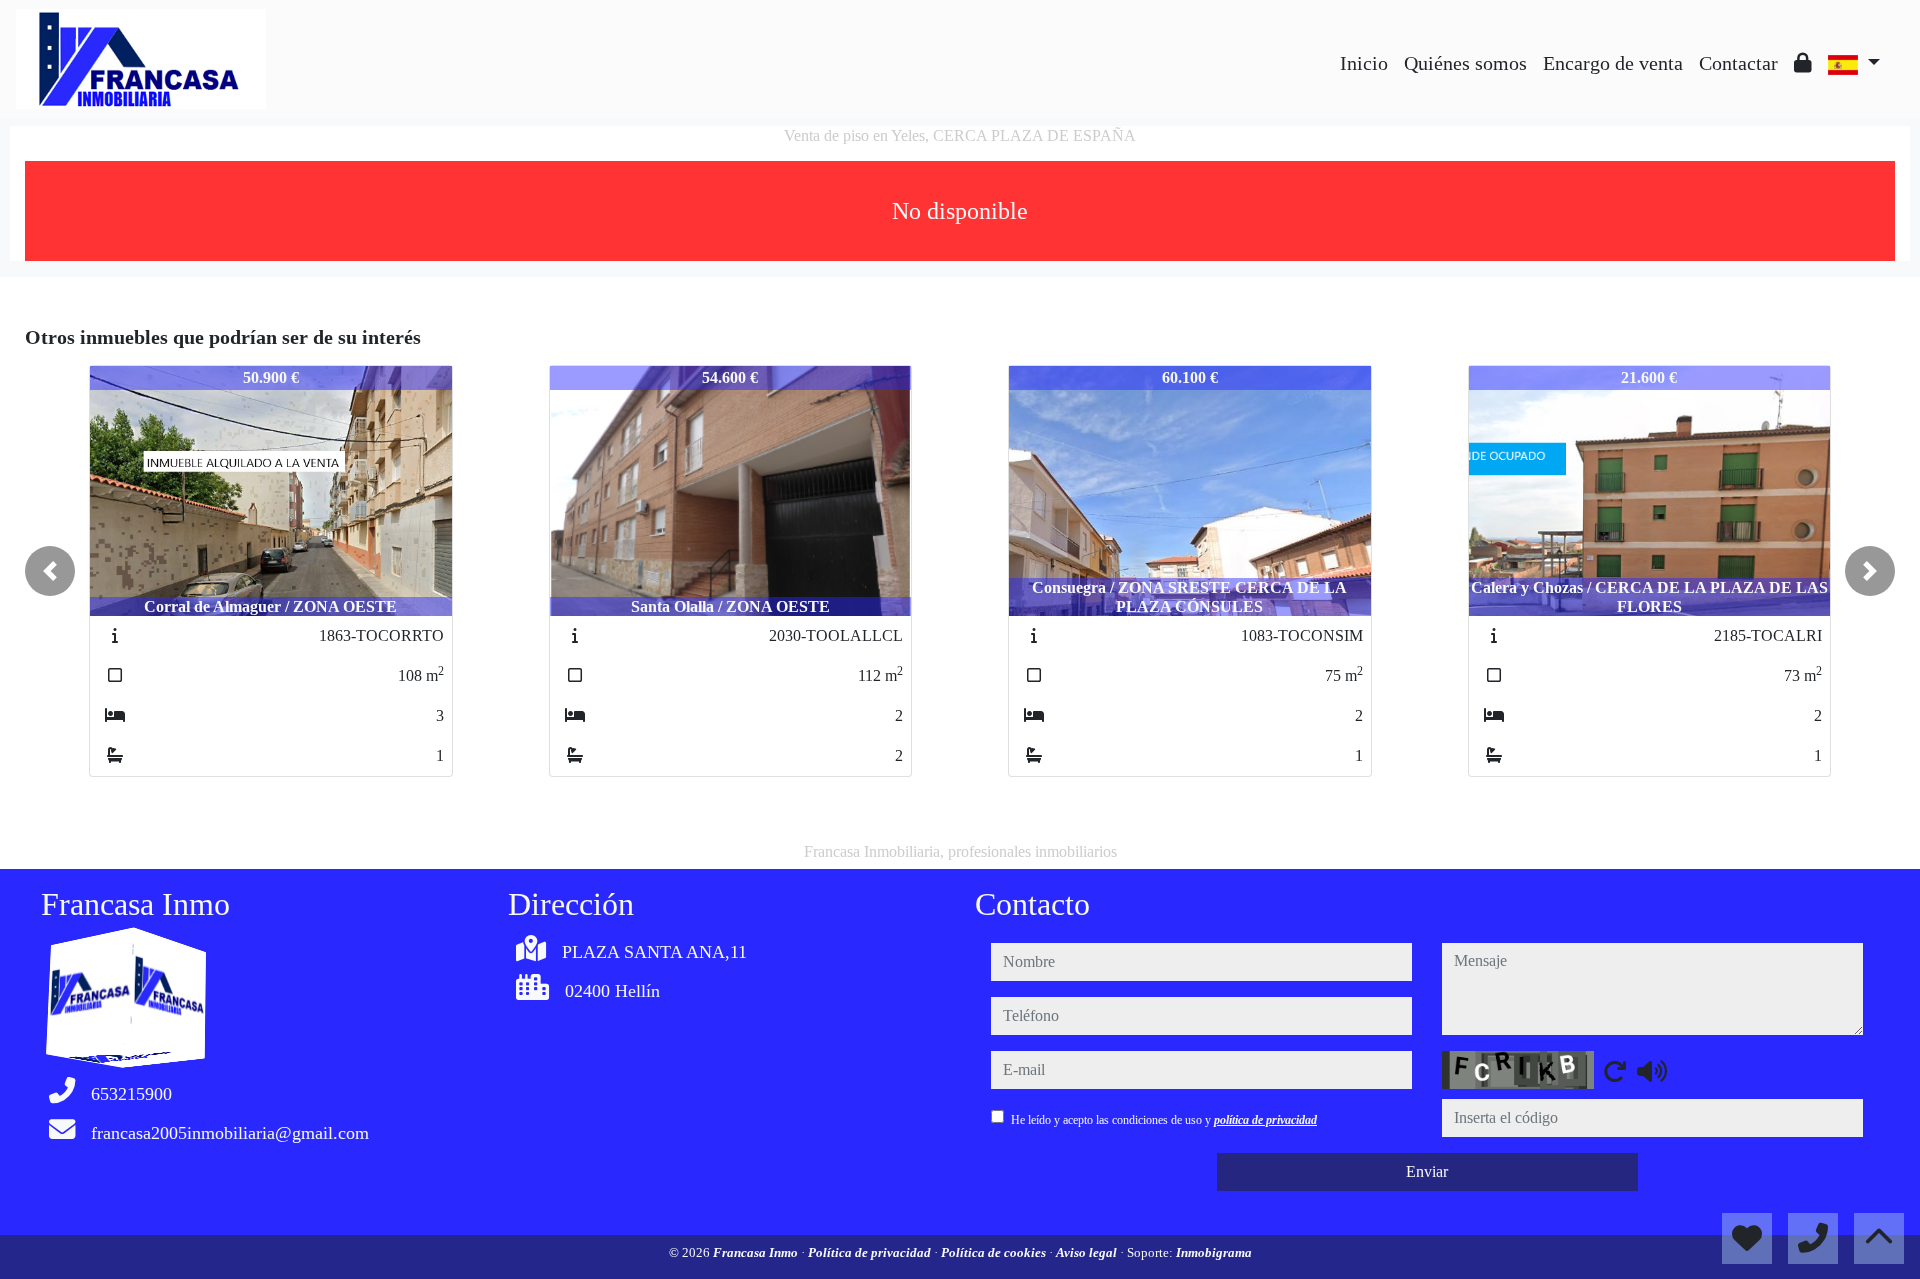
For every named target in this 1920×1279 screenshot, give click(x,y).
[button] (50, 571)
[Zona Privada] (1803, 63)
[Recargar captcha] (1615, 1071)
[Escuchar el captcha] (1652, 1071)
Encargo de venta (1613, 63)
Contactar (1738, 63)
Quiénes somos (1465, 63)
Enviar (1427, 1171)
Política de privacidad (871, 1252)
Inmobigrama (1214, 1252)
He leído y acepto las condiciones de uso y (1164, 1120)
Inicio (1364, 63)
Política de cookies (995, 1252)
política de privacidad (1265, 1120)
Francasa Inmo (757, 1252)
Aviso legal (1088, 1252)
